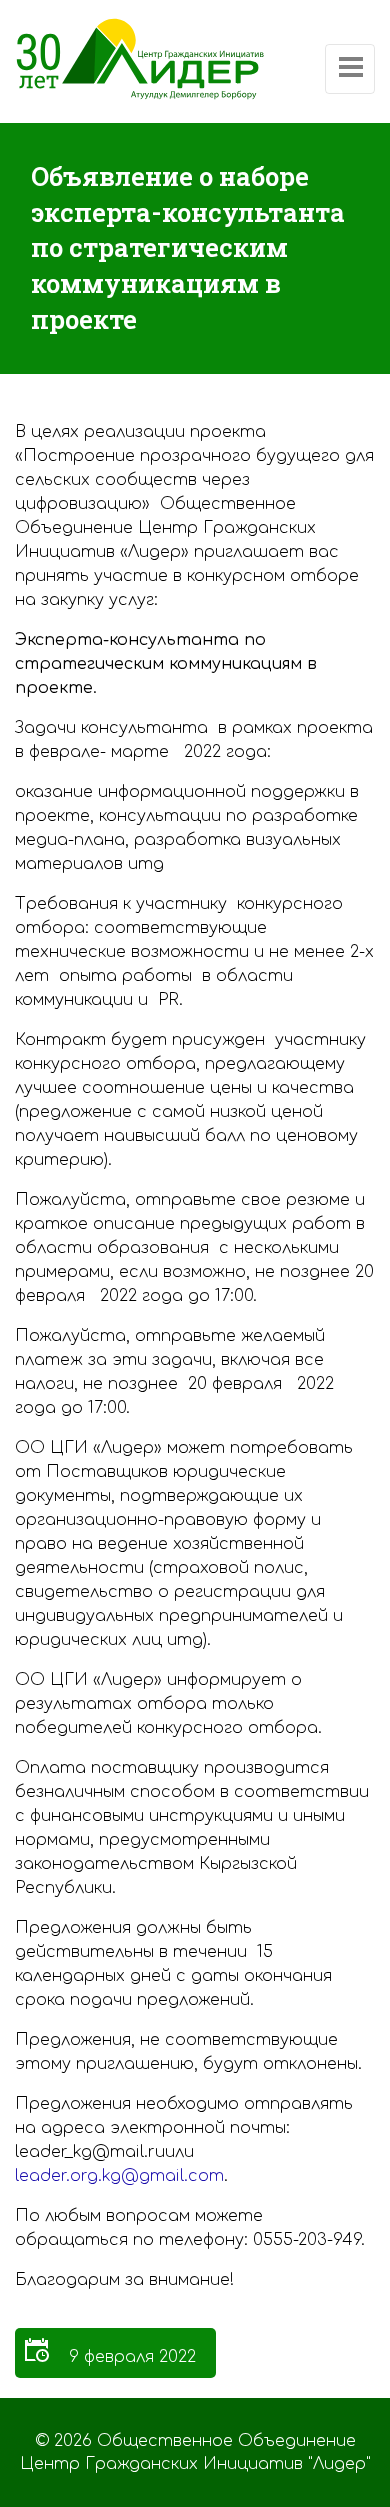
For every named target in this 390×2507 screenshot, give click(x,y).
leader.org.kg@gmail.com (119, 2176)
